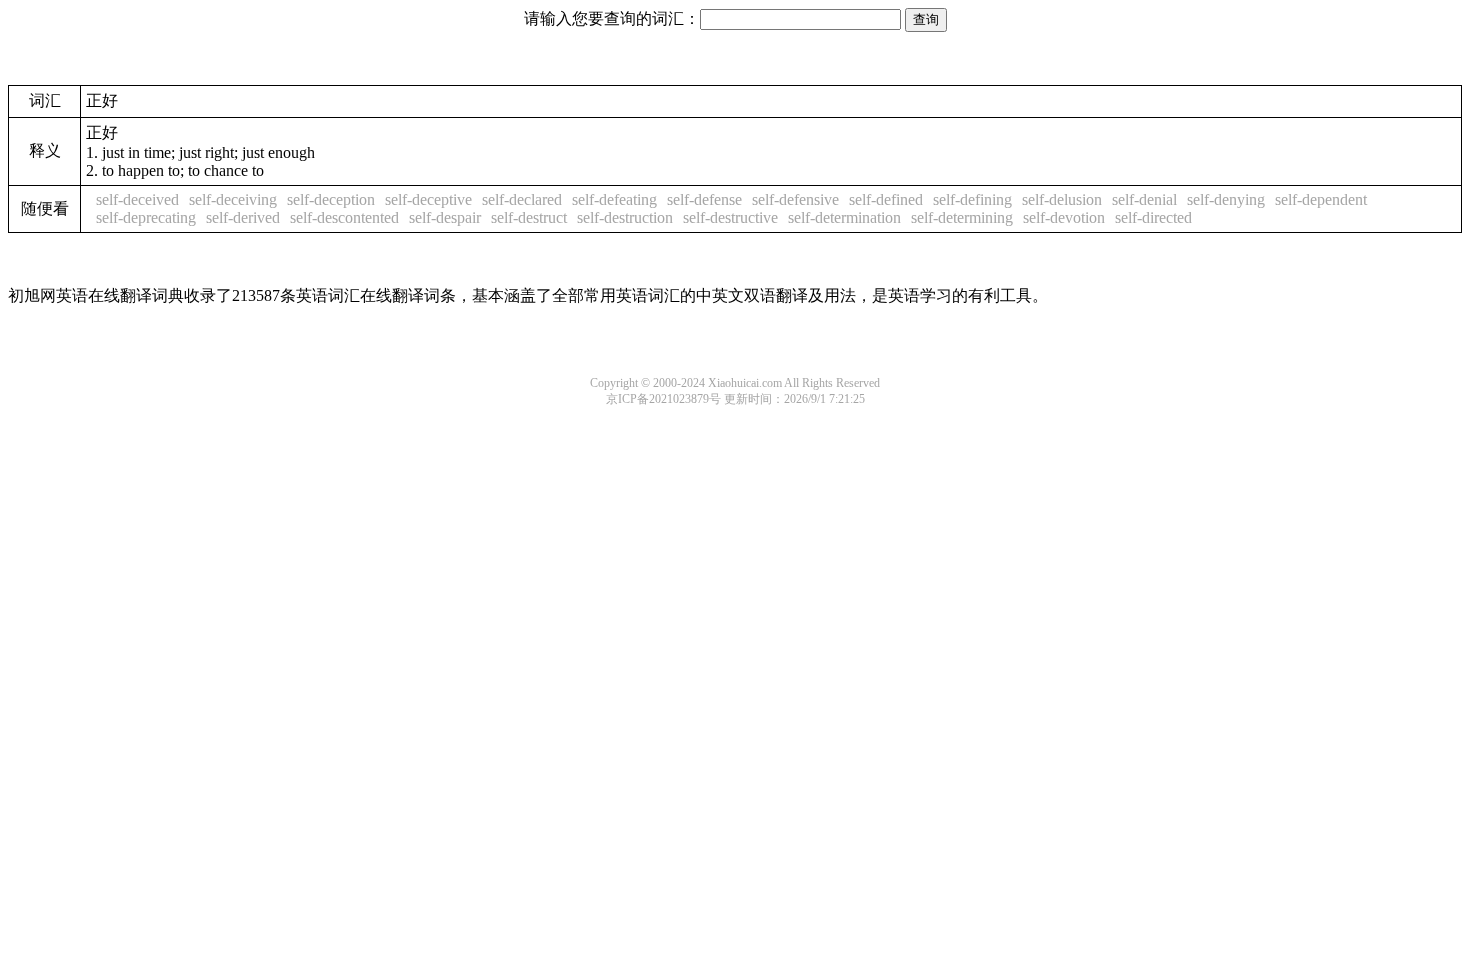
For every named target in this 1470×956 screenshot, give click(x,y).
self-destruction (625, 217)
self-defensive (795, 199)
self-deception (331, 199)
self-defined (886, 199)
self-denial (1144, 199)
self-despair (445, 217)
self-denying (1226, 199)
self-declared (522, 199)
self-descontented (344, 217)
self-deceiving (233, 199)
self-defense (704, 199)
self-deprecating (146, 217)
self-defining (972, 199)
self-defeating (614, 199)
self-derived (243, 217)
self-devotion (1064, 217)
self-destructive (730, 217)
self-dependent (1321, 199)
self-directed (1153, 217)
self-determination (844, 217)
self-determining (962, 217)
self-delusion (1062, 199)
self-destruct (529, 217)
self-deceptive (428, 199)
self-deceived (137, 199)
